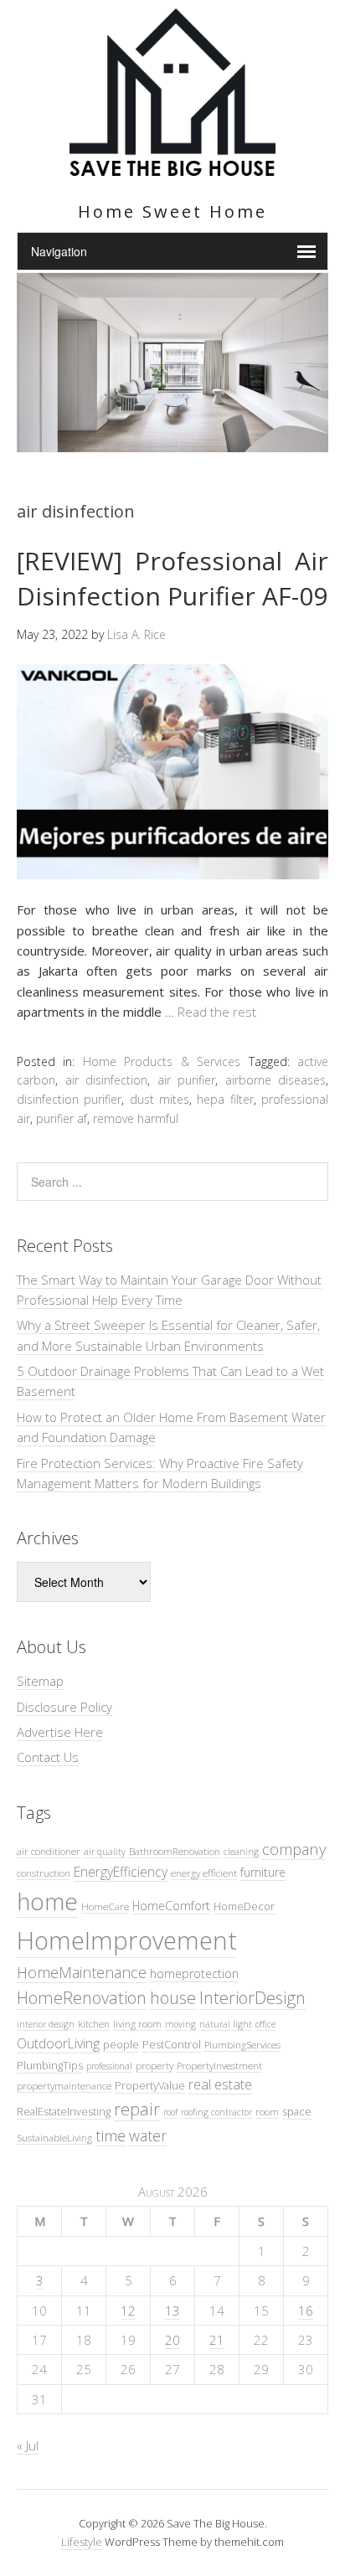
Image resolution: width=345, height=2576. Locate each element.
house (173, 1998)
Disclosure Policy (64, 1707)
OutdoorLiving (58, 2043)
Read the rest (217, 1012)
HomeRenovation (82, 1998)
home (47, 1901)
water (148, 2136)
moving (180, 2024)
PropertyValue (150, 2085)
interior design (46, 2024)
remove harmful (136, 1118)
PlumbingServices (242, 2044)
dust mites (160, 1099)
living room (137, 2023)
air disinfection (107, 1080)
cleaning (241, 1852)
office (265, 2024)
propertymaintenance (64, 2085)
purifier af (62, 1118)
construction (44, 1873)
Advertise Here (60, 1732)
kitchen (94, 2023)
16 (306, 2311)
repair (137, 2109)
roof (170, 2112)
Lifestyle (82, 2542)
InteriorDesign (252, 1998)
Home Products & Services (162, 1061)
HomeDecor (244, 1906)
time (111, 2135)
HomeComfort (171, 1906)
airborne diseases (276, 1080)
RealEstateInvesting (64, 2111)
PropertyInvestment (219, 2065)
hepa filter (225, 1099)
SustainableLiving (54, 2137)
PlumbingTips (50, 2065)
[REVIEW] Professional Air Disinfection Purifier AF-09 (172, 578)
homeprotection (194, 1973)
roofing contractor (216, 2112)
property (154, 2065)
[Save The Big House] (172, 166)
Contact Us (48, 1757)
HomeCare (105, 1906)
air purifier (187, 1080)
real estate (220, 2084)
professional (109, 2066)
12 (128, 2311)
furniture (263, 1872)
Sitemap (40, 1681)
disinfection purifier (69, 1099)
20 (172, 2340)
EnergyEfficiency (121, 1872)
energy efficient (204, 1873)
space (297, 2111)
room (267, 2111)
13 (172, 2311)
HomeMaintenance (82, 1972)
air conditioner (49, 1851)
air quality (105, 1852)
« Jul (28, 2445)
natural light (226, 2024)
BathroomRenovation (175, 1851)
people (121, 2044)
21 (217, 2340)
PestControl (172, 2044)
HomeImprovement (127, 1940)
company (294, 1849)
